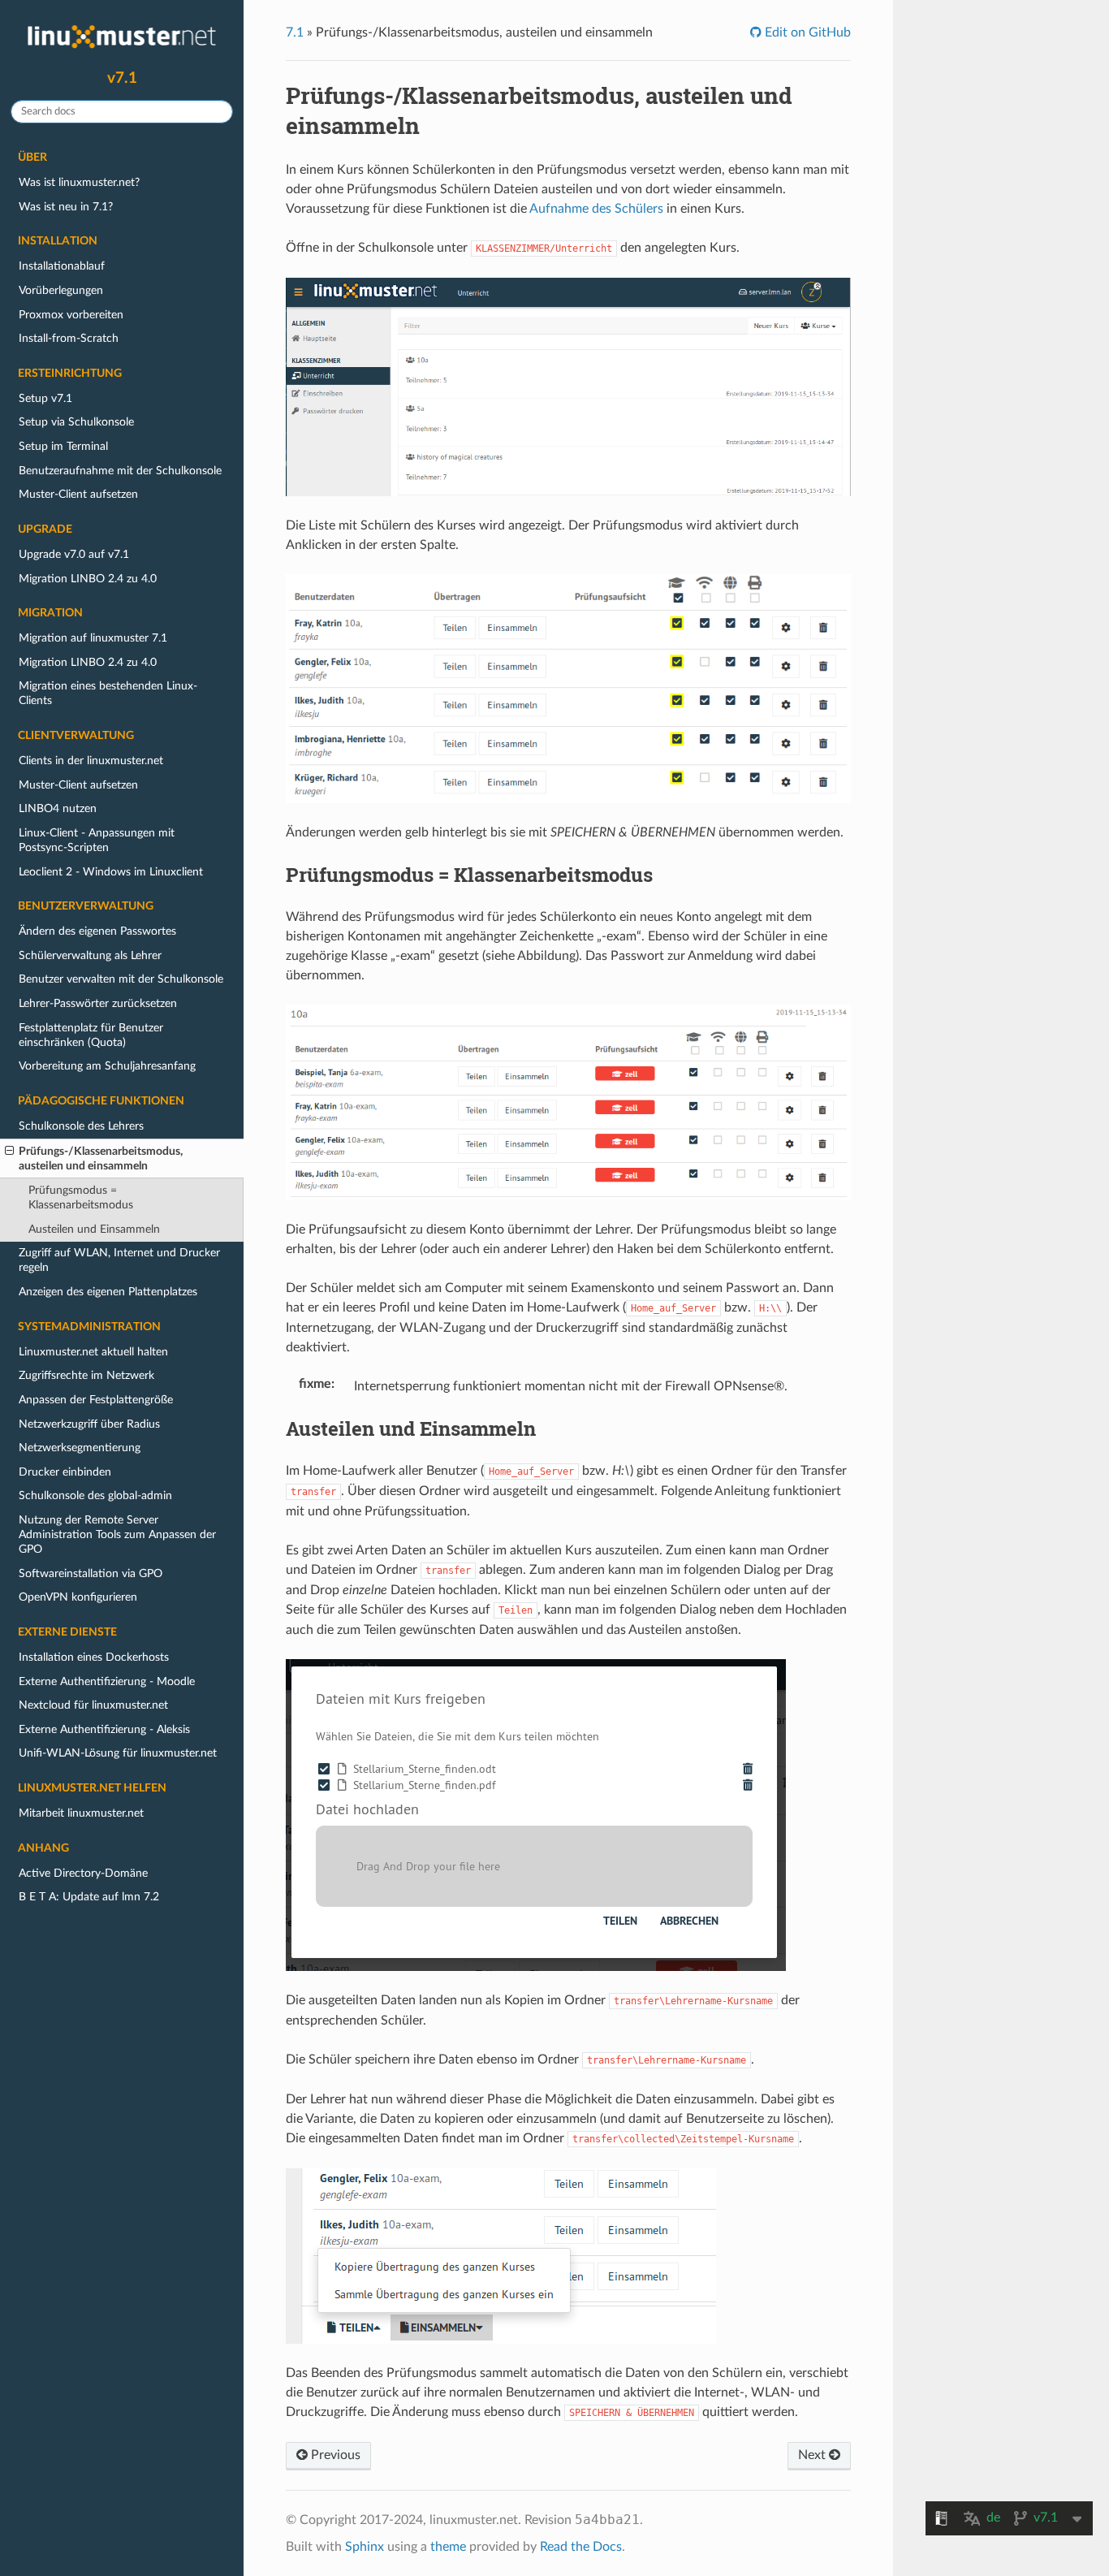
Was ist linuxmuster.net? (79, 182)
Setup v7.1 (45, 398)
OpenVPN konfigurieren (78, 1597)
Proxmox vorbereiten (71, 315)
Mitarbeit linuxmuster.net (81, 1813)
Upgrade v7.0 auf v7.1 (74, 554)
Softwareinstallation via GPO (91, 1573)
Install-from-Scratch (69, 338)
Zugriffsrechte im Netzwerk (86, 1375)
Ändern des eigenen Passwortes (97, 931)
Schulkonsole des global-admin (95, 1495)
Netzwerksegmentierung (80, 1448)
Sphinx (365, 2547)
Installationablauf (62, 266)
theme (448, 2547)
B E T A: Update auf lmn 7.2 (89, 1897)
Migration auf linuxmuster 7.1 (93, 638)
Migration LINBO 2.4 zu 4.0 (88, 579)
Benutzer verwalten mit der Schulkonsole (121, 979)
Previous (334, 2455)
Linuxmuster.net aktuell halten (93, 1352)
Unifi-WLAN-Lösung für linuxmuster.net (118, 1753)
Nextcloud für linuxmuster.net (93, 1705)
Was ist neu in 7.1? (66, 207)
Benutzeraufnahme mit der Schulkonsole (120, 471)
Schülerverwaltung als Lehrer (90, 955)
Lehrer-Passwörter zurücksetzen (98, 1003)
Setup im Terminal (63, 446)
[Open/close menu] (9, 1152)
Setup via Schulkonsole (76, 422)
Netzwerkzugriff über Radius (89, 1424)
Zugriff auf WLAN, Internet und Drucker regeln (119, 1260)
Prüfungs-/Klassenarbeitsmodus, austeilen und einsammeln (101, 1158)
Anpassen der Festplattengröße (96, 1400)
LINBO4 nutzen (58, 808)
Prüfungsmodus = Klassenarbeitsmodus (81, 1197)
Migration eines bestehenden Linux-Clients (108, 693)
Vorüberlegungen (61, 290)
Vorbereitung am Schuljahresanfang (107, 1066)
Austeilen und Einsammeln (94, 1229)
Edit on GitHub (806, 32)
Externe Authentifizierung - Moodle (107, 1681)
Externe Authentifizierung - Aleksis (104, 1729)
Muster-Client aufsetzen (78, 494)
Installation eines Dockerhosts (94, 1657)
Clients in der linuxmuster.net (91, 761)
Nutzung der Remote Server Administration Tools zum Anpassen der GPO (117, 1534)
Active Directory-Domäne (83, 1873)
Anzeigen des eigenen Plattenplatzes (108, 1292)
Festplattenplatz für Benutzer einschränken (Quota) (91, 1035)
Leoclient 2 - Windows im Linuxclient (111, 872)
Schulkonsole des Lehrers (81, 1126)
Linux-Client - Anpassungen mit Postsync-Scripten (97, 840)
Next (813, 2455)
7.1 (295, 32)
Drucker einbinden (65, 1472)
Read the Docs (581, 2547)
